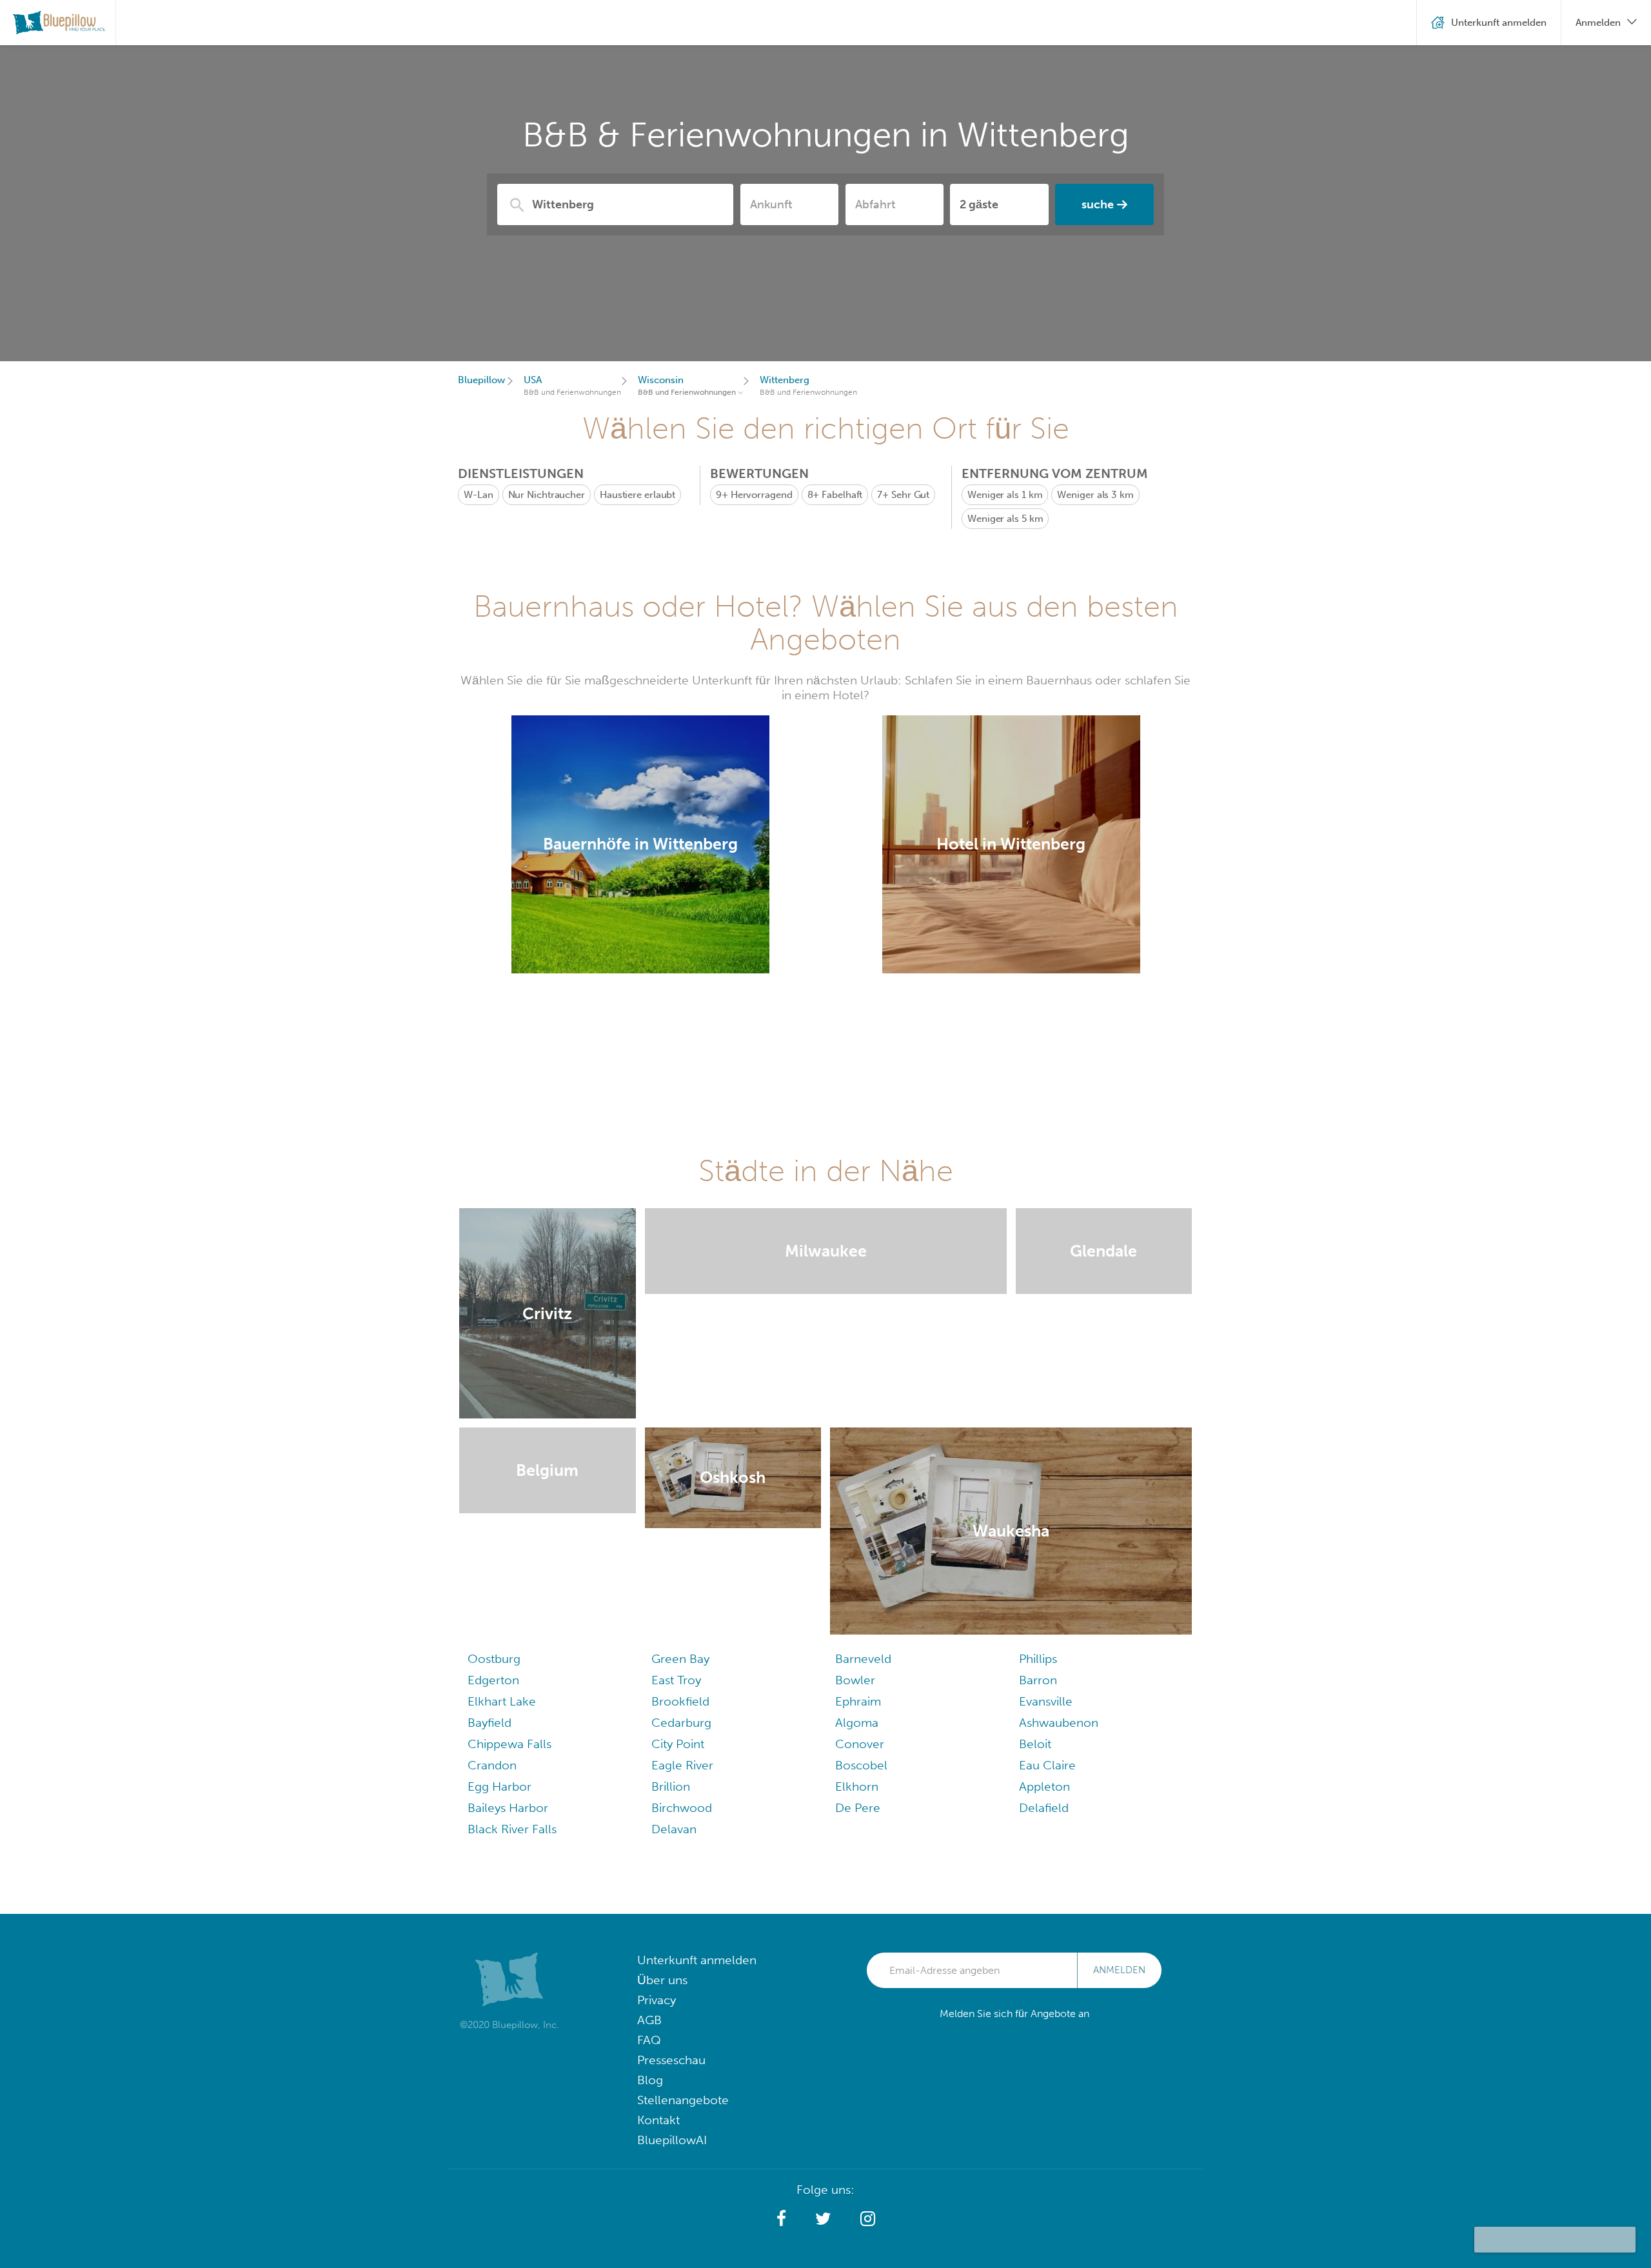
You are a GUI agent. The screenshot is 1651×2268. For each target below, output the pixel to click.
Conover (860, 1744)
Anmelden (1119, 1970)
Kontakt (658, 2120)
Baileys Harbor (508, 1808)
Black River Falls (512, 1829)
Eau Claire (1047, 1765)
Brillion (671, 1786)
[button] (781, 2219)
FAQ (649, 2040)
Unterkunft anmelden (697, 1960)
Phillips (1038, 1659)
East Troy (676, 1680)
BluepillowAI (672, 2140)
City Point (678, 1744)
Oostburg (494, 1659)
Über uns (662, 1980)
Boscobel (861, 1765)
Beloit (1035, 1744)
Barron (1038, 1680)
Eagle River (682, 1765)
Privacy (657, 2000)
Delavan (674, 1829)
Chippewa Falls (509, 1744)
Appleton (1044, 1786)
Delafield (1044, 1808)
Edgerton (493, 1680)
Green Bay (680, 1659)
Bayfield (489, 1723)
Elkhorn (857, 1786)
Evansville (1046, 1701)
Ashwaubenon (1059, 1723)
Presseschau (671, 2060)
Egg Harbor (499, 1786)
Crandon (492, 1765)
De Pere (858, 1808)
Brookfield (680, 1701)
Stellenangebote (683, 2100)
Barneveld (863, 1659)
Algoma (857, 1723)
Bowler (855, 1680)
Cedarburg (681, 1723)
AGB (649, 2020)
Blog (650, 2080)
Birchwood (682, 1808)
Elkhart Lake (502, 1701)
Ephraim (858, 1701)
